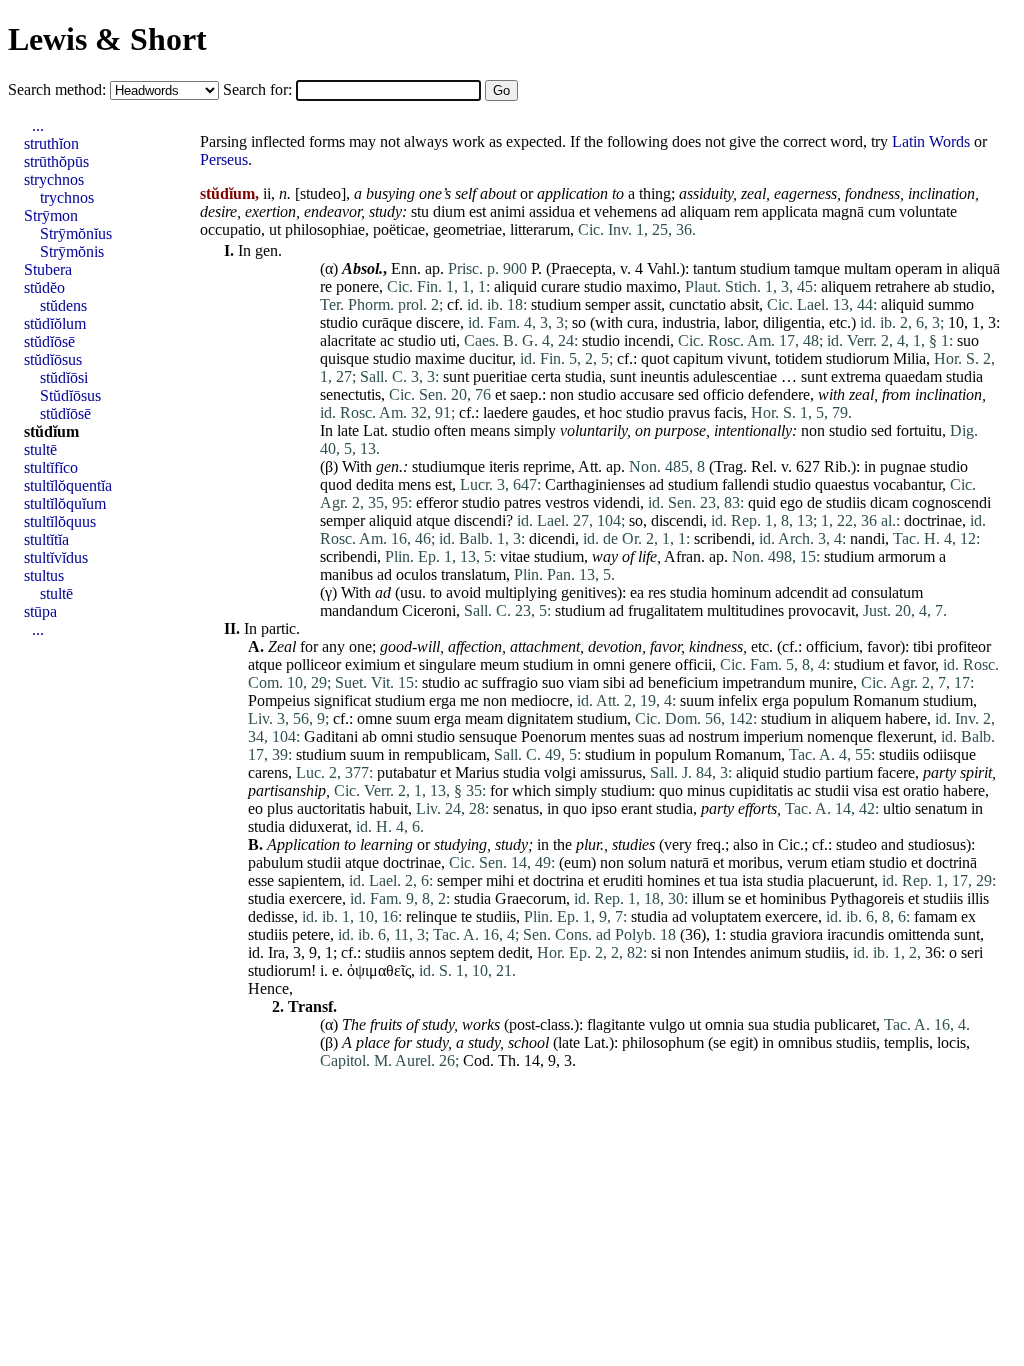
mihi (500, 880)
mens (414, 484)
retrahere (902, 286)
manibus (346, 574)
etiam (848, 862)
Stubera (48, 269)
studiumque (448, 466)
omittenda (919, 934)
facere (896, 772)
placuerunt (841, 880)
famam (935, 916)
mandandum (359, 610)
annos (427, 952)
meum (499, 664)
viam (583, 682)
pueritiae (500, 376)
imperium (773, 736)
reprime (547, 466)
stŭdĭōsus (53, 359)
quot (655, 358)
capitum (698, 358)
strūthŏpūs (56, 161)
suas (651, 736)
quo (671, 790)
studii (832, 790)
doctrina (558, 880)
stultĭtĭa (46, 539)
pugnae (903, 466)
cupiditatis (761, 790)
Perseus (224, 159)
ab (941, 286)
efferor (437, 502)
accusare (647, 394)
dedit (513, 952)
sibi (614, 682)
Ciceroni (429, 610)
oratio (921, 790)
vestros (567, 502)
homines (673, 880)
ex (968, 916)
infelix (738, 700)
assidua (552, 211)
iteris (504, 466)
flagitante (616, 1024)
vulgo (667, 1024)
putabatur (406, 772)
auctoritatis (331, 808)
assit (647, 304)
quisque (344, 358)
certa (546, 376)
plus (280, 808)
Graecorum (530, 898)
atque (433, 520)
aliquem (846, 286)
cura (640, 322)
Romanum (886, 700)
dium (449, 211)
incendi (647, 340)
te (466, 916)
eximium (372, 664)
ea (637, 592)
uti (448, 340)
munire (831, 682)
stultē (40, 449)
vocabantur (907, 484)
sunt (456, 376)
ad (668, 211)
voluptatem (726, 916)
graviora (797, 934)
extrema (856, 376)
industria (689, 322)
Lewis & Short (107, 39)
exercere (315, 898)
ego (791, 502)
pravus (689, 412)
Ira (276, 952)
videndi (616, 502)
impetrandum (763, 682)
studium (765, 268)
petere (311, 934)
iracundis (855, 934)
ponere (357, 286)
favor (665, 646)
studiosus (937, 844)
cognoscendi (951, 502)
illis (978, 898)
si (656, 952)
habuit (388, 808)
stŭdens (63, 305)
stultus (44, 575)
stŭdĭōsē (49, 341)
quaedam (913, 376)
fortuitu (919, 430)
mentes (612, 736)
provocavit (821, 610)
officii (693, 664)
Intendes (719, 952)
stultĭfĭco (51, 467)
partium (849, 772)
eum (577, 862)
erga (442, 700)
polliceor (313, 664)
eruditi (623, 880)
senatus (516, 808)
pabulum (275, 862)
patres (522, 502)
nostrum (713, 736)
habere (906, 718)
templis (906, 1042)
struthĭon (51, 143)
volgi (560, 772)
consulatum (887, 592)
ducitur (490, 358)
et (584, 211)
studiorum (857, 358)
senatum (941, 808)
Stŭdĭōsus (70, 395)
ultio (897, 808)
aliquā (981, 268)
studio (603, 286)
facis (728, 412)
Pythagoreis (867, 898)
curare (560, 286)
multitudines (745, 610)
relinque (431, 916)
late (348, 430)
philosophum (663, 1042)
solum (647, 862)
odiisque (949, 754)
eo (255, 808)
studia (583, 376)
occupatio (230, 229)
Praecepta (581, 268)
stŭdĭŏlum (55, 323)
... (38, 125)
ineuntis (664, 376)
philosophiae (325, 229)
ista (752, 880)
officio (723, 394)
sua (758, 1024)
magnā (843, 211)
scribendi (722, 538)
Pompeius (279, 700)
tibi (923, 646)
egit (741, 1042)
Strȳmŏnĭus (76, 233)
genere (650, 664)
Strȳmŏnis (72, 251)
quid (762, 502)
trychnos (67, 197)
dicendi (552, 538)
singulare (447, 664)
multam (867, 268)
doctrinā (951, 862)
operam (918, 268)
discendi (480, 520)
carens (268, 772)
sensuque (488, 736)
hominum (741, 592)
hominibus (793, 898)
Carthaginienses (595, 484)
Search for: (259, 89)
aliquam (705, 211)
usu (411, 592)
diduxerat (318, 826)
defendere (779, 394)
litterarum (540, 229)
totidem (798, 358)
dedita (375, 484)
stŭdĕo (44, 287)
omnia (724, 1024)
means (490, 430)
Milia (909, 358)
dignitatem (540, 718)
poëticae (399, 229)
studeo (320, 193)
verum (807, 862)
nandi (867, 538)
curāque (387, 322)
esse (261, 880)
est (477, 211)
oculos (416, 574)
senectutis (350, 394)
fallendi (745, 484)
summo (951, 304)
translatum (473, 574)
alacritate (348, 340)
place (373, 1042)
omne (374, 718)
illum (708, 898)
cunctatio (697, 304)
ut (275, 229)
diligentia (792, 322)
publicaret (845, 1024)
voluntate (928, 211)
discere (438, 322)
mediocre (540, 700)
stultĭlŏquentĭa (68, 485)
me (469, 700)
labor (739, 322)
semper (607, 304)
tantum (714, 268)
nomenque (840, 736)
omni (609, 664)
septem (472, 952)
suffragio (510, 682)
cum (881, 211)
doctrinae (933, 520)
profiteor (964, 646)
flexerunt (905, 736)
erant (636, 808)
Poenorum (553, 736)
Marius (477, 772)
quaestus (842, 484)
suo (968, 340)
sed (688, 394)
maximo (651, 286)
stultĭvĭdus (56, 557)
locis (951, 1042)
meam (484, 718)
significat (342, 700)
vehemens (625, 211)
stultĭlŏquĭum (65, 503)
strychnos (54, 179)
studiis (846, 502)
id (254, 952)
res (657, 592)
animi (507, 211)
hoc (610, 412)
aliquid (515, 286)
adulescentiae (735, 376)
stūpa (40, 611)
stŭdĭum (51, 431)
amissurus (611, 772)
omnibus (805, 1042)
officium (832, 646)
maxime (440, 358)
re (326, 286)
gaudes (554, 412)
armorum (906, 556)
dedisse (271, 916)
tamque (817, 268)
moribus (753, 862)
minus (706, 790)
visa (865, 790)
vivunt (747, 358)
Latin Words (931, 141)
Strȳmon (51, 215)
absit (744, 304)
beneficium (683, 682)
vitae (515, 556)
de (814, 502)
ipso (604, 808)
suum (697, 700)
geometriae (467, 229)
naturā (689, 862)
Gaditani (331, 736)
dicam (889, 502)
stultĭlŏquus (60, 521)
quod (336, 484)
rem (746, 211)
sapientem (309, 880)
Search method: (59, 89)
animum (775, 952)
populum (821, 700)
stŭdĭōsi (64, 377)
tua (728, 880)
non (562, 394)
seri (972, 952)
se (734, 898)
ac (387, 340)
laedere (505, 412)
